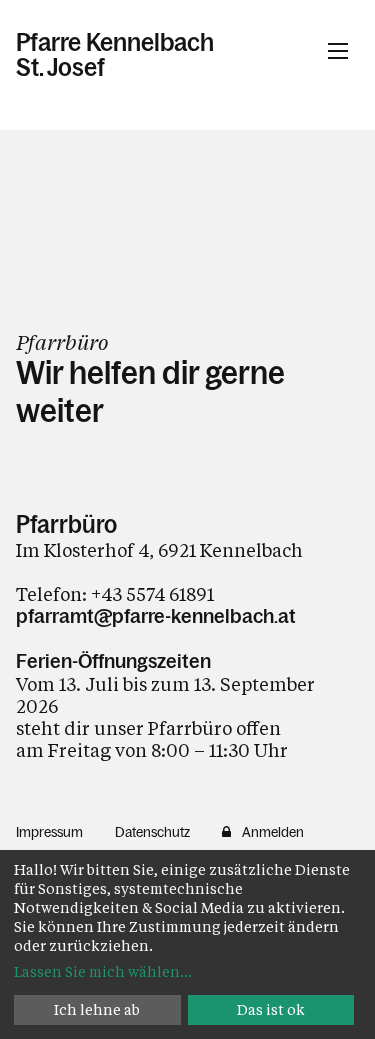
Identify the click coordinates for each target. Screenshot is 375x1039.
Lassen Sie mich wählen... (103, 971)
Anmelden (273, 832)
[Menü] (338, 51)
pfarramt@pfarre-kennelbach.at (156, 616)
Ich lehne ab (97, 1009)
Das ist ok (271, 1009)
